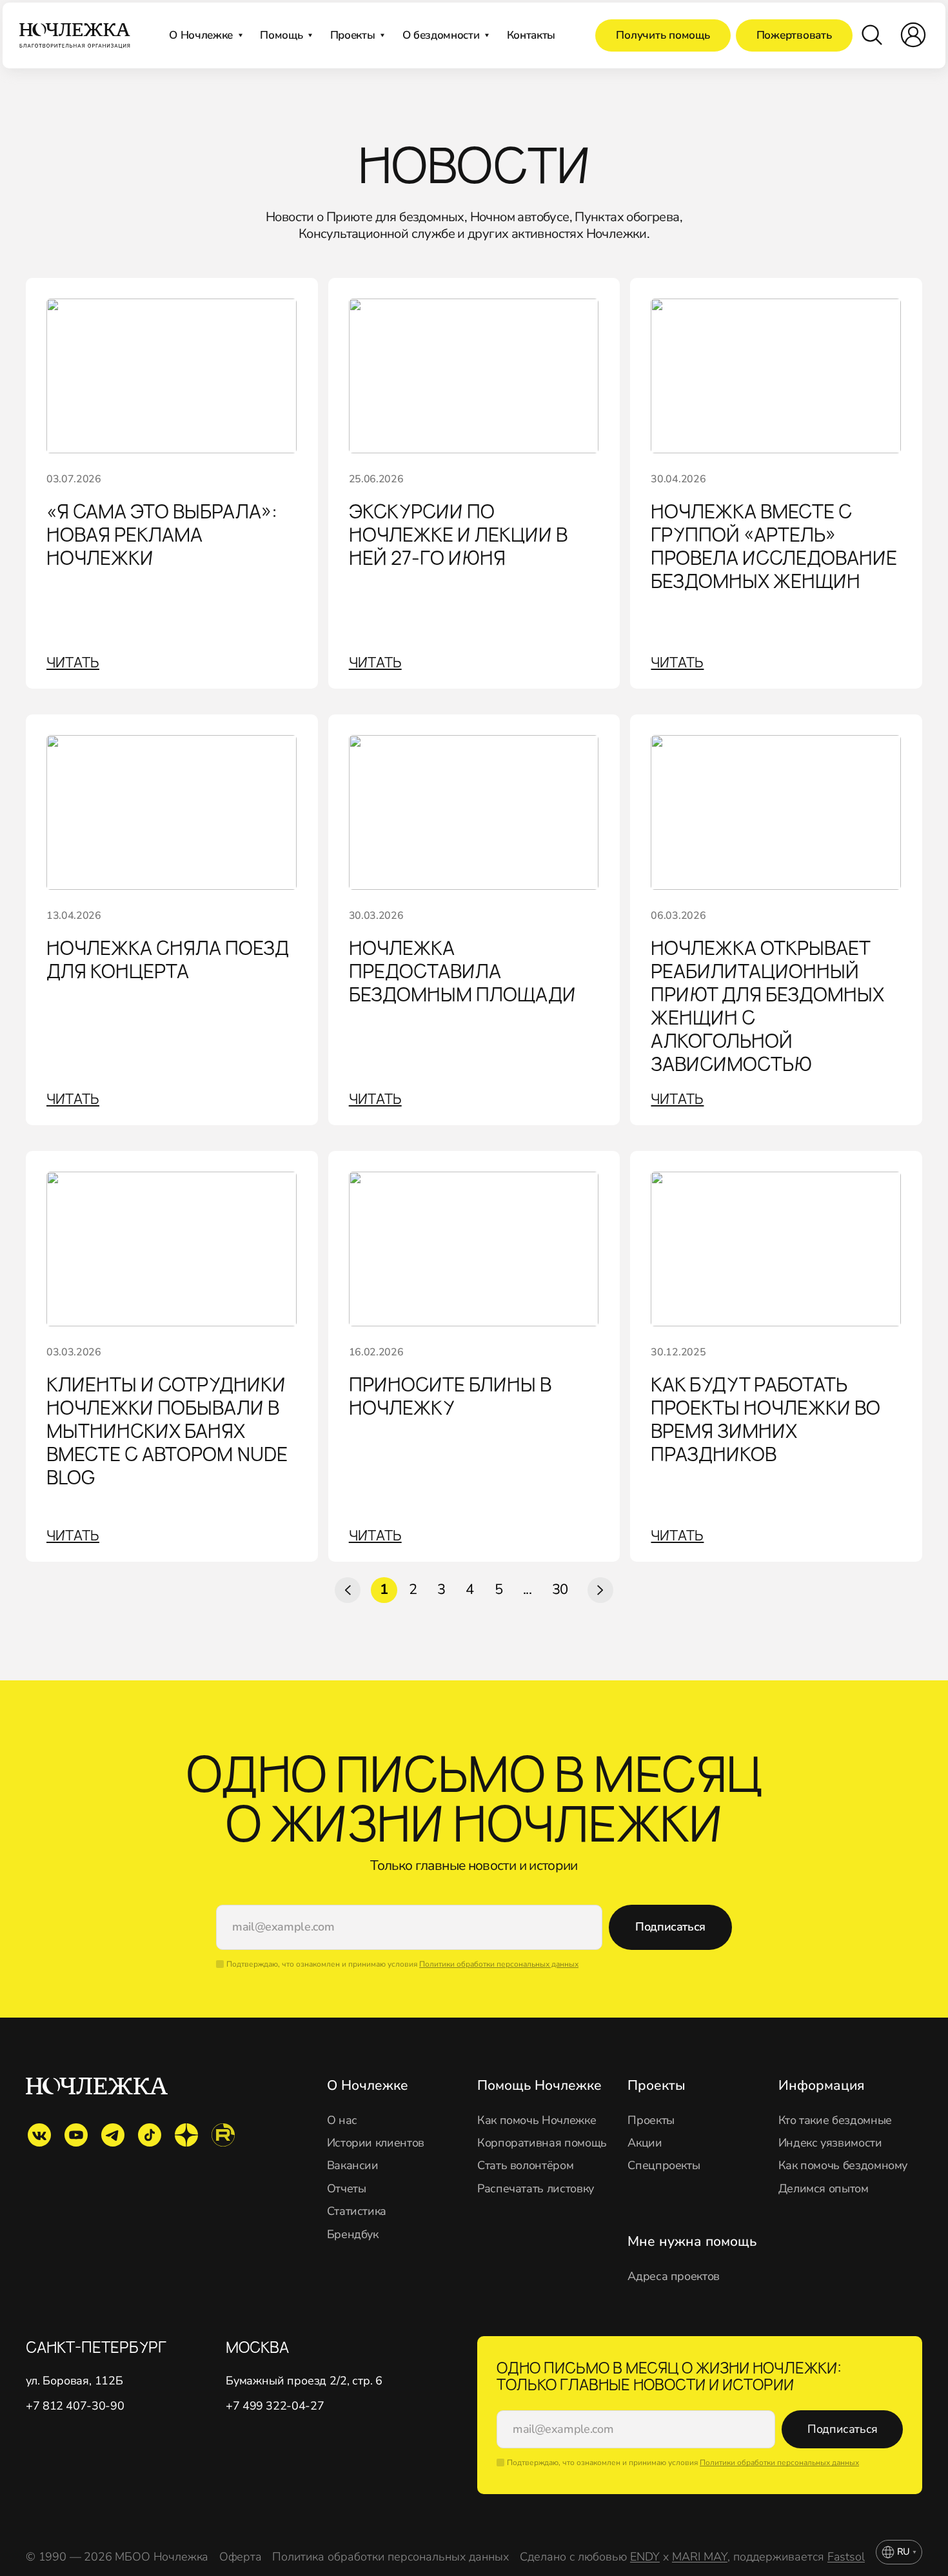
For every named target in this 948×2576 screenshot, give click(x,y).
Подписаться (670, 1927)
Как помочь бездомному (843, 2166)
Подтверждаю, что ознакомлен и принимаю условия (402, 1964)
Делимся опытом (824, 2189)
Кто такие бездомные (835, 2120)
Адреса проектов (674, 2276)
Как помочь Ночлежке (537, 2120)
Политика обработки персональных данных (390, 2557)
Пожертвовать (794, 35)
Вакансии (353, 2166)
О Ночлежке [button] (201, 35)
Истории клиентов (376, 2143)
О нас (342, 2120)
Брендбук (353, 2235)
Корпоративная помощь (542, 2143)
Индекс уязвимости (830, 2143)
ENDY (645, 2557)
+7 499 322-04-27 (275, 2406)
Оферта (241, 2557)
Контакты (531, 35)
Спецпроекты (664, 2166)
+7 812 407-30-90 (75, 2406)
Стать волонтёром (525, 2166)
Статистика (357, 2211)
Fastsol (846, 2557)
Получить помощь (663, 35)
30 (560, 1589)
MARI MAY (700, 2557)
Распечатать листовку (536, 2189)
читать (73, 662)
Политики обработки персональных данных (499, 1964)
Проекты (651, 2120)
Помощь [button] (281, 35)
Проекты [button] (353, 35)
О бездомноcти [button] (441, 35)
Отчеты (347, 2189)
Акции (645, 2143)
